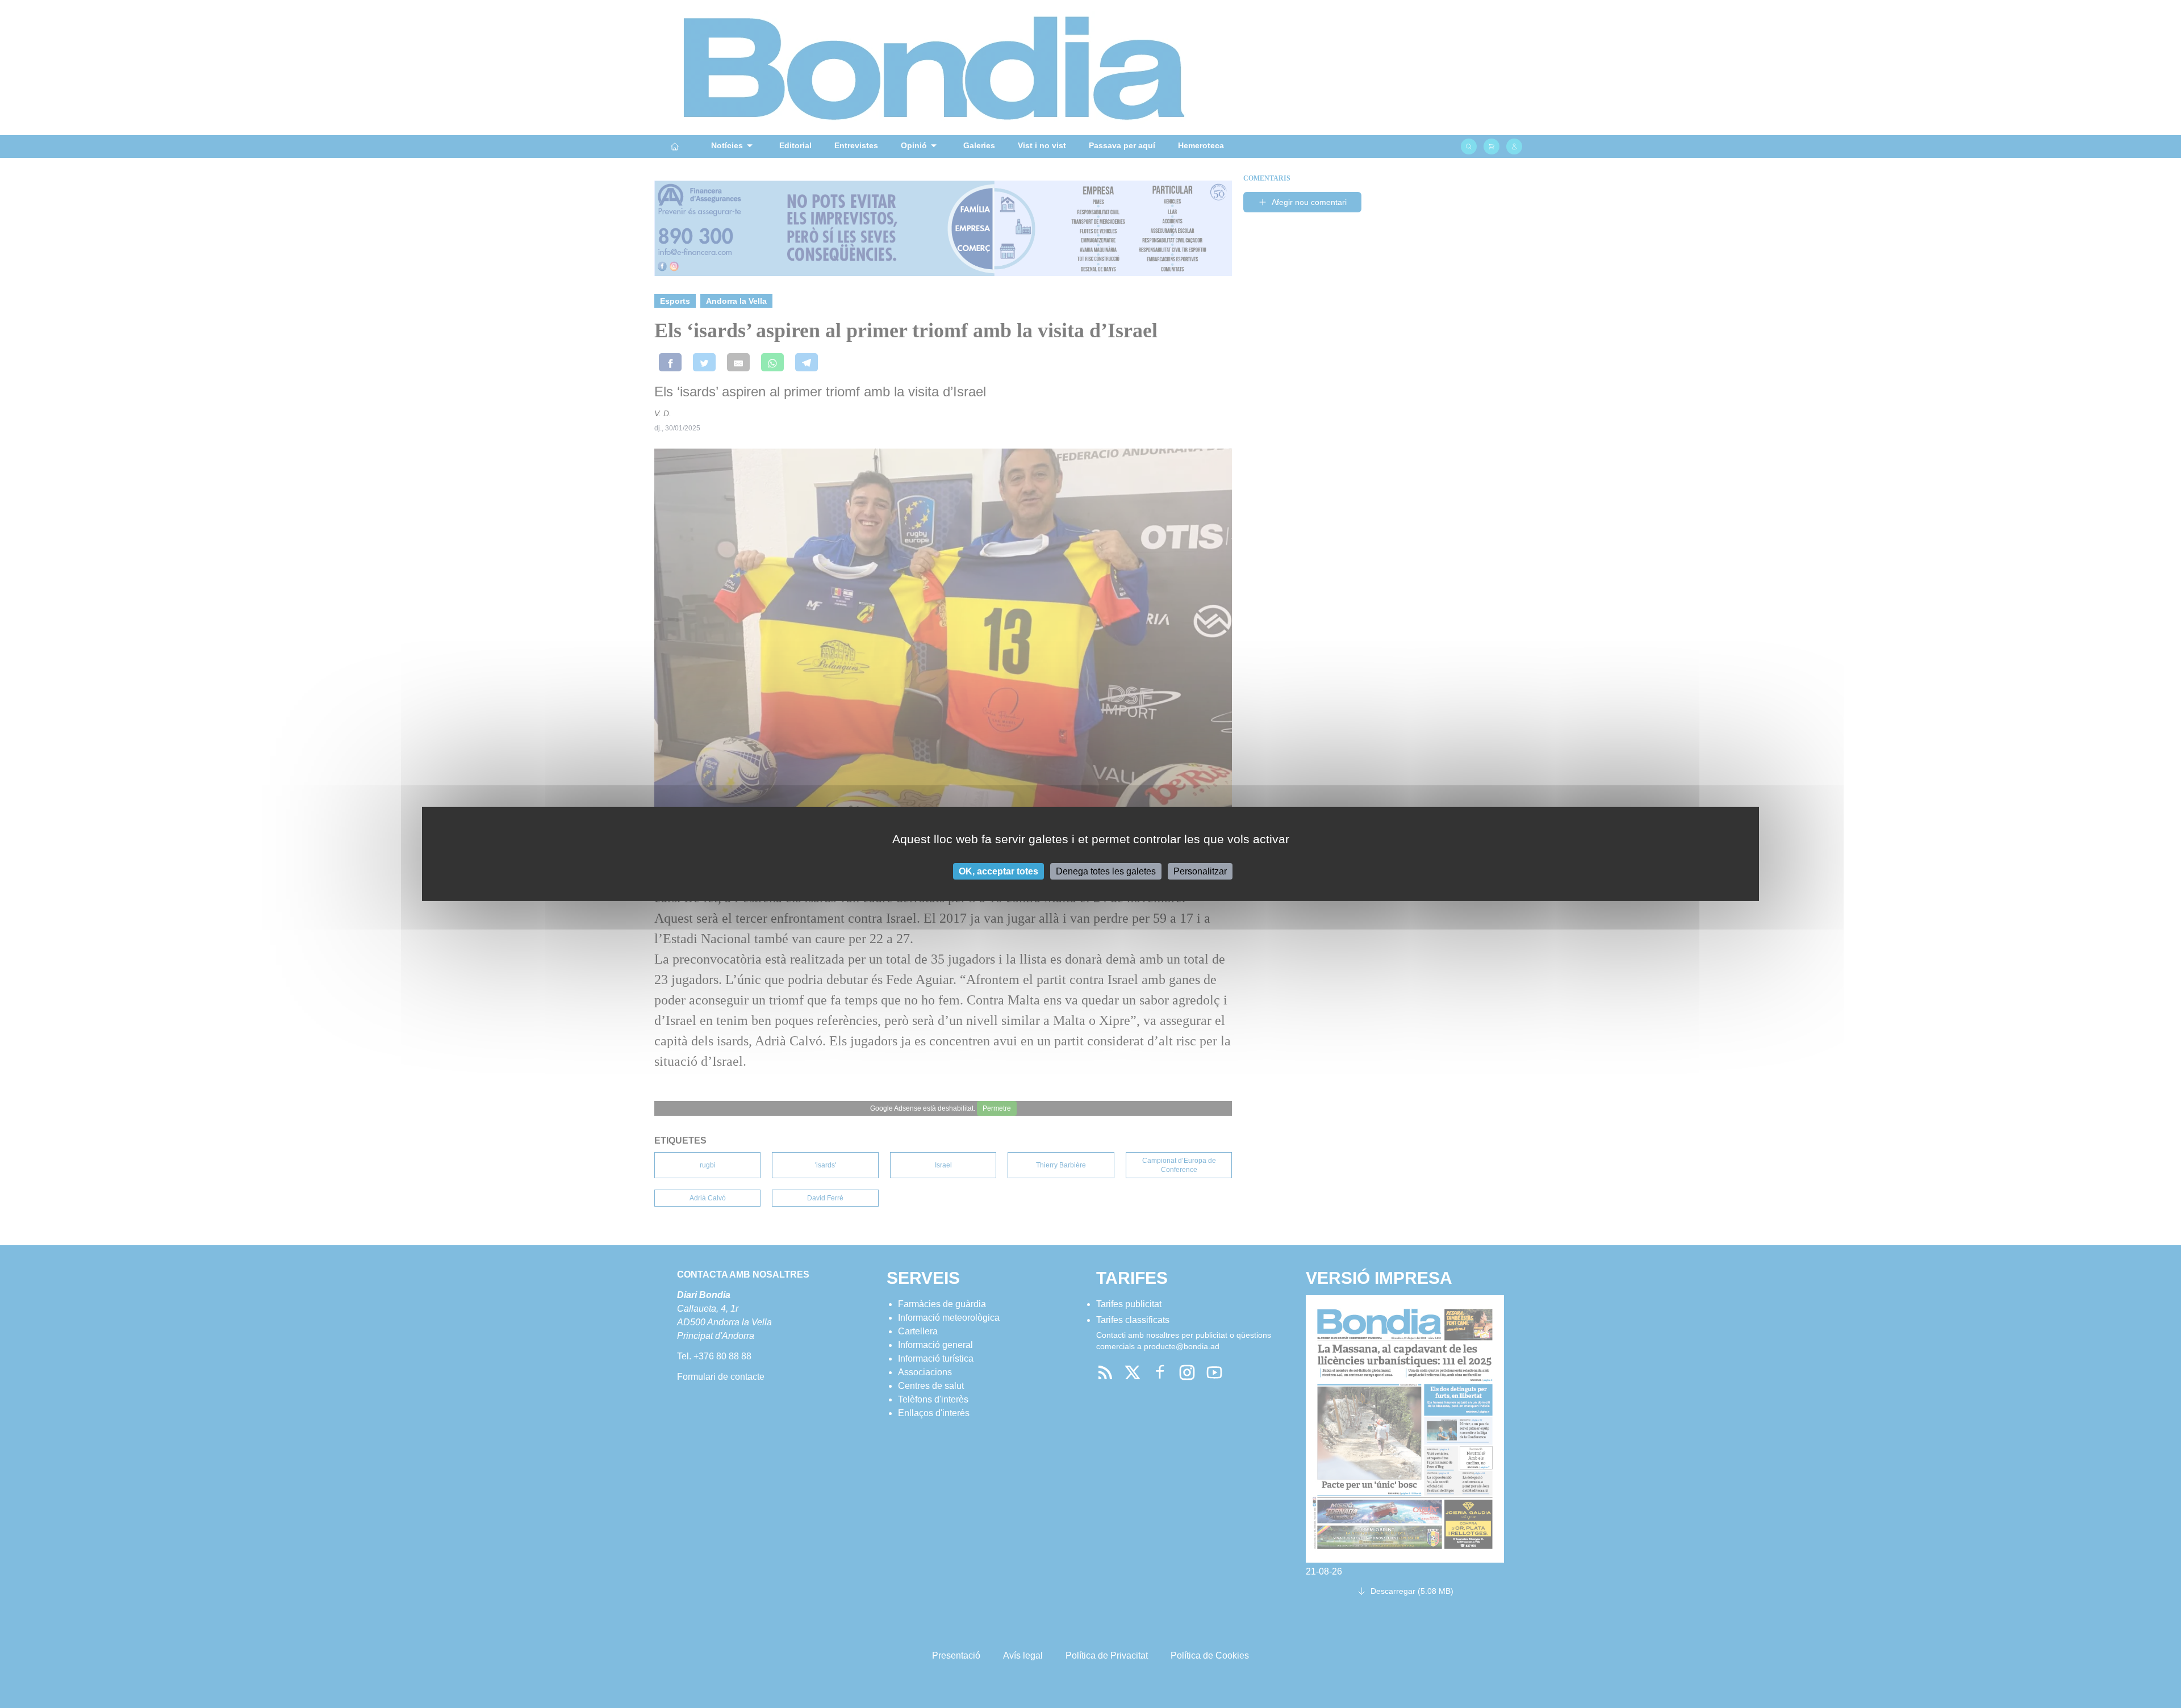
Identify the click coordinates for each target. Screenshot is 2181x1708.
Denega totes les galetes (1106, 871)
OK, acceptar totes (998, 871)
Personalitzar (1200, 871)
